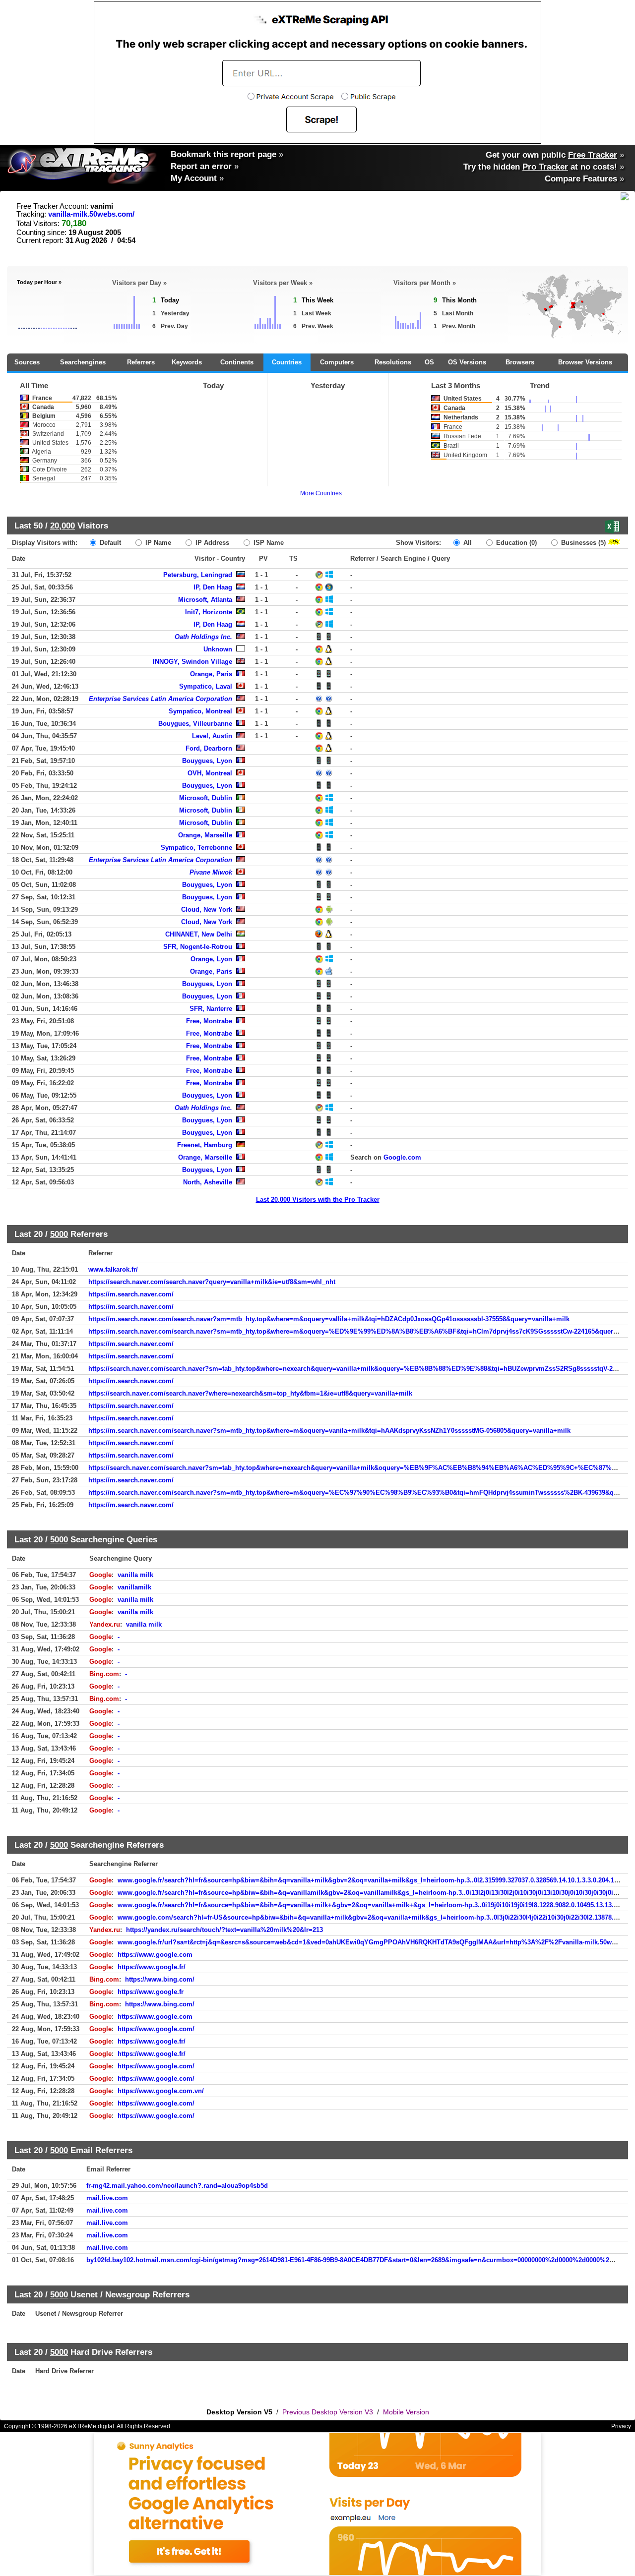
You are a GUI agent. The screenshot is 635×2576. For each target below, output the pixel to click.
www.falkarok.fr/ (113, 1269)
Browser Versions (585, 362)
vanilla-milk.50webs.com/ (91, 214)
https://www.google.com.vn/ (161, 2091)
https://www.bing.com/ (160, 1979)
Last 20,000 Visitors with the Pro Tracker (318, 1200)
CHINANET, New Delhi (199, 934)
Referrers (141, 362)
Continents (237, 362)
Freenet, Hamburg (205, 1145)
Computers (337, 362)
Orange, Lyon (211, 959)
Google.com (402, 1157)
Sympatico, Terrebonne (196, 848)
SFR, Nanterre (211, 1009)
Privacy (621, 2426)
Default (109, 543)
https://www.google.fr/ (152, 1967)
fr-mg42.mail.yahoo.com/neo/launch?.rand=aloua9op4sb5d (177, 2186)
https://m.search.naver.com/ (131, 1294)
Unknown (218, 649)
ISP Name (268, 543)
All (467, 543)
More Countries (321, 493)
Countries (287, 362)
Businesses (582, 543)
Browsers (520, 362)
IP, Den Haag (213, 587)
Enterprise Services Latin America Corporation (160, 699)
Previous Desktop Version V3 (328, 2412)
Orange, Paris (211, 674)
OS (429, 362)
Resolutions (393, 362)
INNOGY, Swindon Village (192, 662)
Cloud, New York (207, 909)
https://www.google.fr (151, 1992)
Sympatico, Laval (206, 686)
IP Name (157, 543)
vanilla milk (135, 1575)
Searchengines (83, 362)
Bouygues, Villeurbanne (195, 724)
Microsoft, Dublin (206, 798)
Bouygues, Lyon (207, 761)
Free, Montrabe (209, 1021)
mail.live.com (107, 2198)
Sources (27, 362)
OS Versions (467, 362)
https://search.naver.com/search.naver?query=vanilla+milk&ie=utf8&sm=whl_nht (212, 1282)
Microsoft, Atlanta (205, 600)
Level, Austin (212, 736)
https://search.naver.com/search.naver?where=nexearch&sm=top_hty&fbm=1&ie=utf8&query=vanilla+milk (250, 1393)
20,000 (63, 526)
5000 (59, 1234)
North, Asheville (208, 1182)
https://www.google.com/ (156, 2029)
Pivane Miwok (211, 872)
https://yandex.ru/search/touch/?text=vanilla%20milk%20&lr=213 (224, 1930)
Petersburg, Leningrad (198, 575)
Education (515, 543)
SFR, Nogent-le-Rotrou (198, 947)
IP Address (211, 543)
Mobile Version (406, 2412)
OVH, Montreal (210, 773)
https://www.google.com (155, 1955)
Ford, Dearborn (209, 748)
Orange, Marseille (205, 835)
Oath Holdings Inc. (203, 637)
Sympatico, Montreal (200, 711)
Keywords (187, 362)
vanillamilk (134, 1587)
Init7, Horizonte (209, 612)
